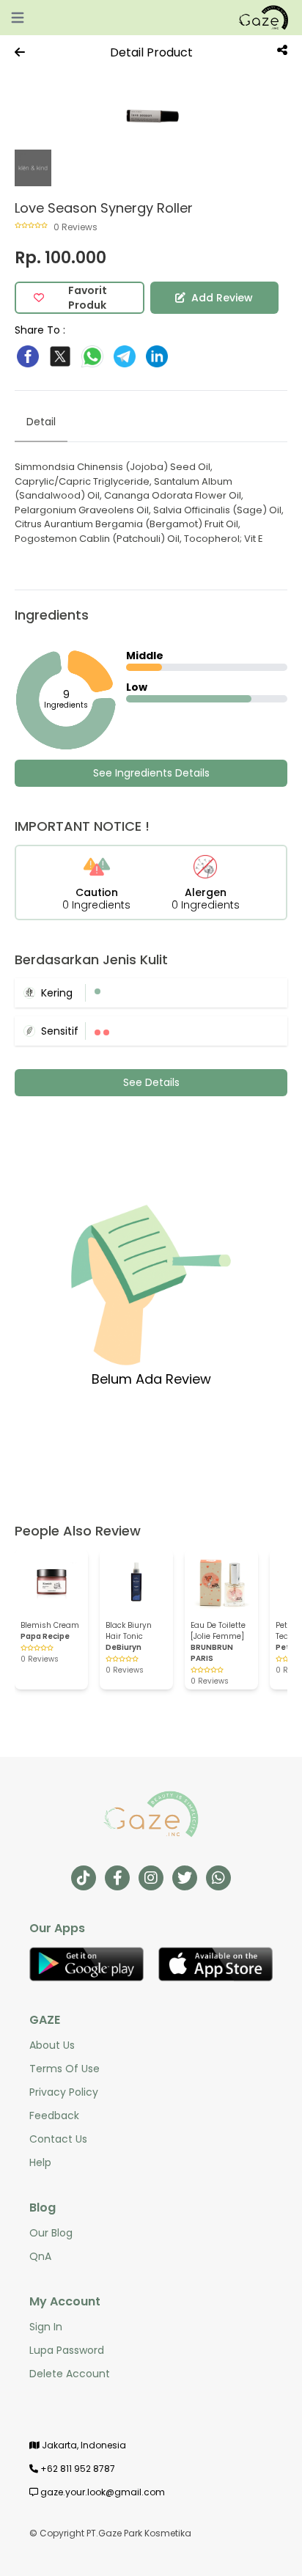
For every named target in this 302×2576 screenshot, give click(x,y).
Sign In (46, 2327)
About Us (52, 2045)
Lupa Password (67, 2350)
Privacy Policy (64, 2092)
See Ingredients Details (151, 773)
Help (40, 2162)
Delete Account (70, 2374)
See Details (151, 1082)
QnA (40, 2256)
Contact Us (58, 2139)
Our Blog (51, 2233)
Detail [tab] (41, 422)
